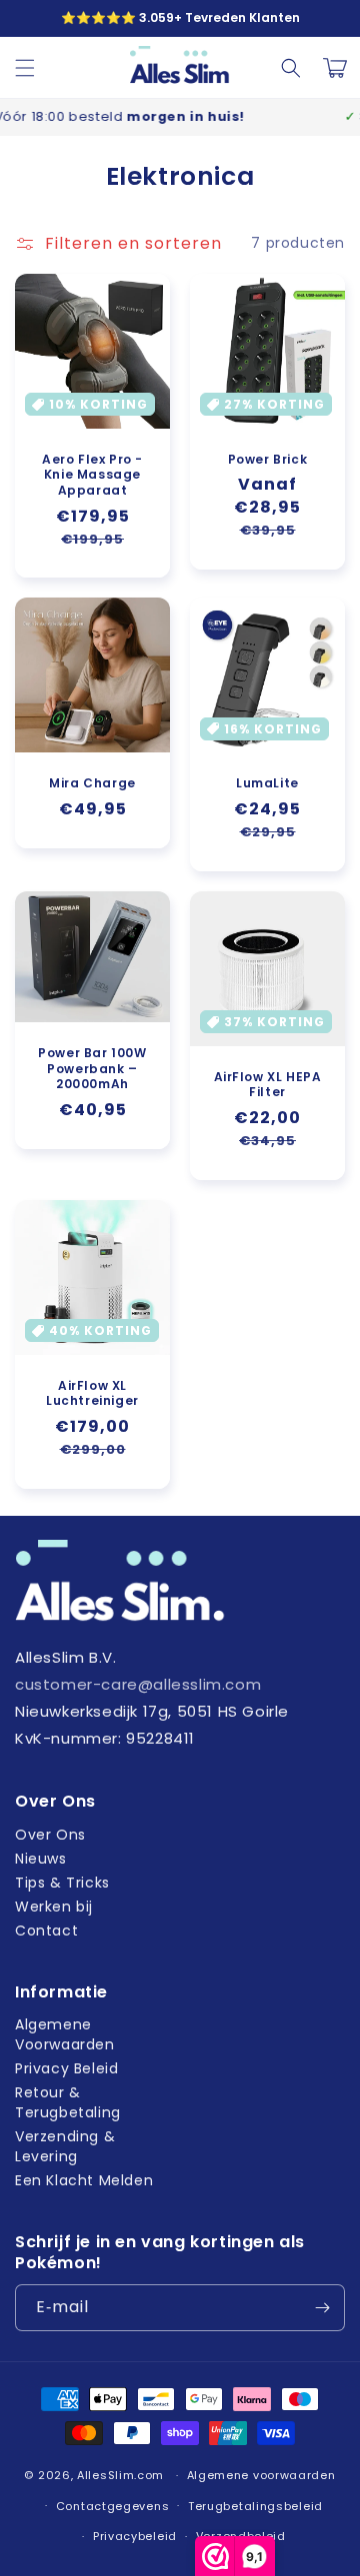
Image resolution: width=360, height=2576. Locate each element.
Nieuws (41, 1859)
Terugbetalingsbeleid (255, 2506)
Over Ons (50, 1835)
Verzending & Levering (65, 2146)
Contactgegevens (113, 2506)
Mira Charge (92, 783)
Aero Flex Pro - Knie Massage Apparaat (92, 475)
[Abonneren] (322, 2308)
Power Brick (268, 460)
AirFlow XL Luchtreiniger (92, 1393)
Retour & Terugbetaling (68, 2102)
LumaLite (267, 783)
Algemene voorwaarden (261, 2475)
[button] (25, 68)
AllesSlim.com (120, 2475)
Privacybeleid (135, 2536)
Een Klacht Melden (84, 2180)
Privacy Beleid (66, 2068)
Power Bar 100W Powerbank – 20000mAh (92, 1069)
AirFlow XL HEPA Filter (268, 1085)
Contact (46, 1931)
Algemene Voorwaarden (65, 2034)
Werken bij (54, 1907)
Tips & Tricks (62, 1883)
